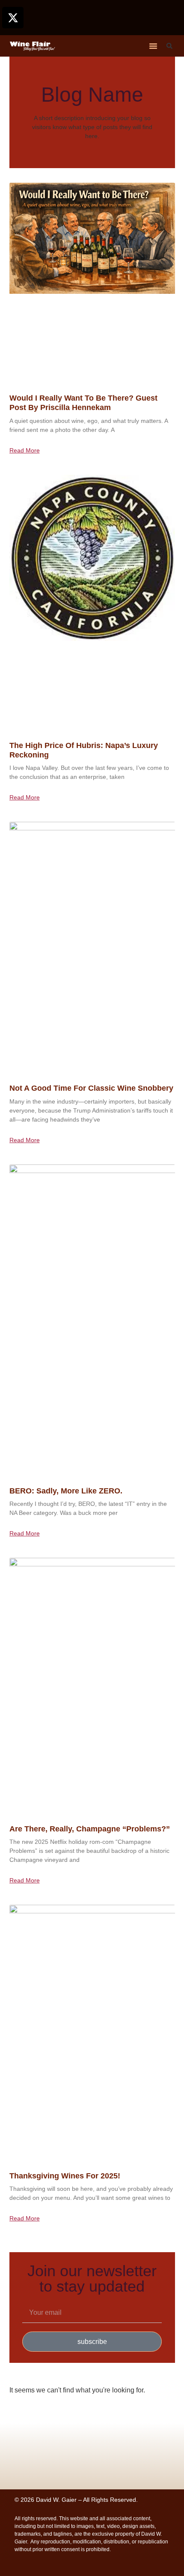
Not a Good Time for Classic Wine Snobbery (91, 1088)
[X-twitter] (13, 18)
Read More (25, 450)
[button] (153, 46)
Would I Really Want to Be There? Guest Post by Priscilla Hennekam (83, 403)
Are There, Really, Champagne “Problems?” (90, 1829)
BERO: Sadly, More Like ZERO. (66, 1491)
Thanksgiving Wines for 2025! (65, 2176)
